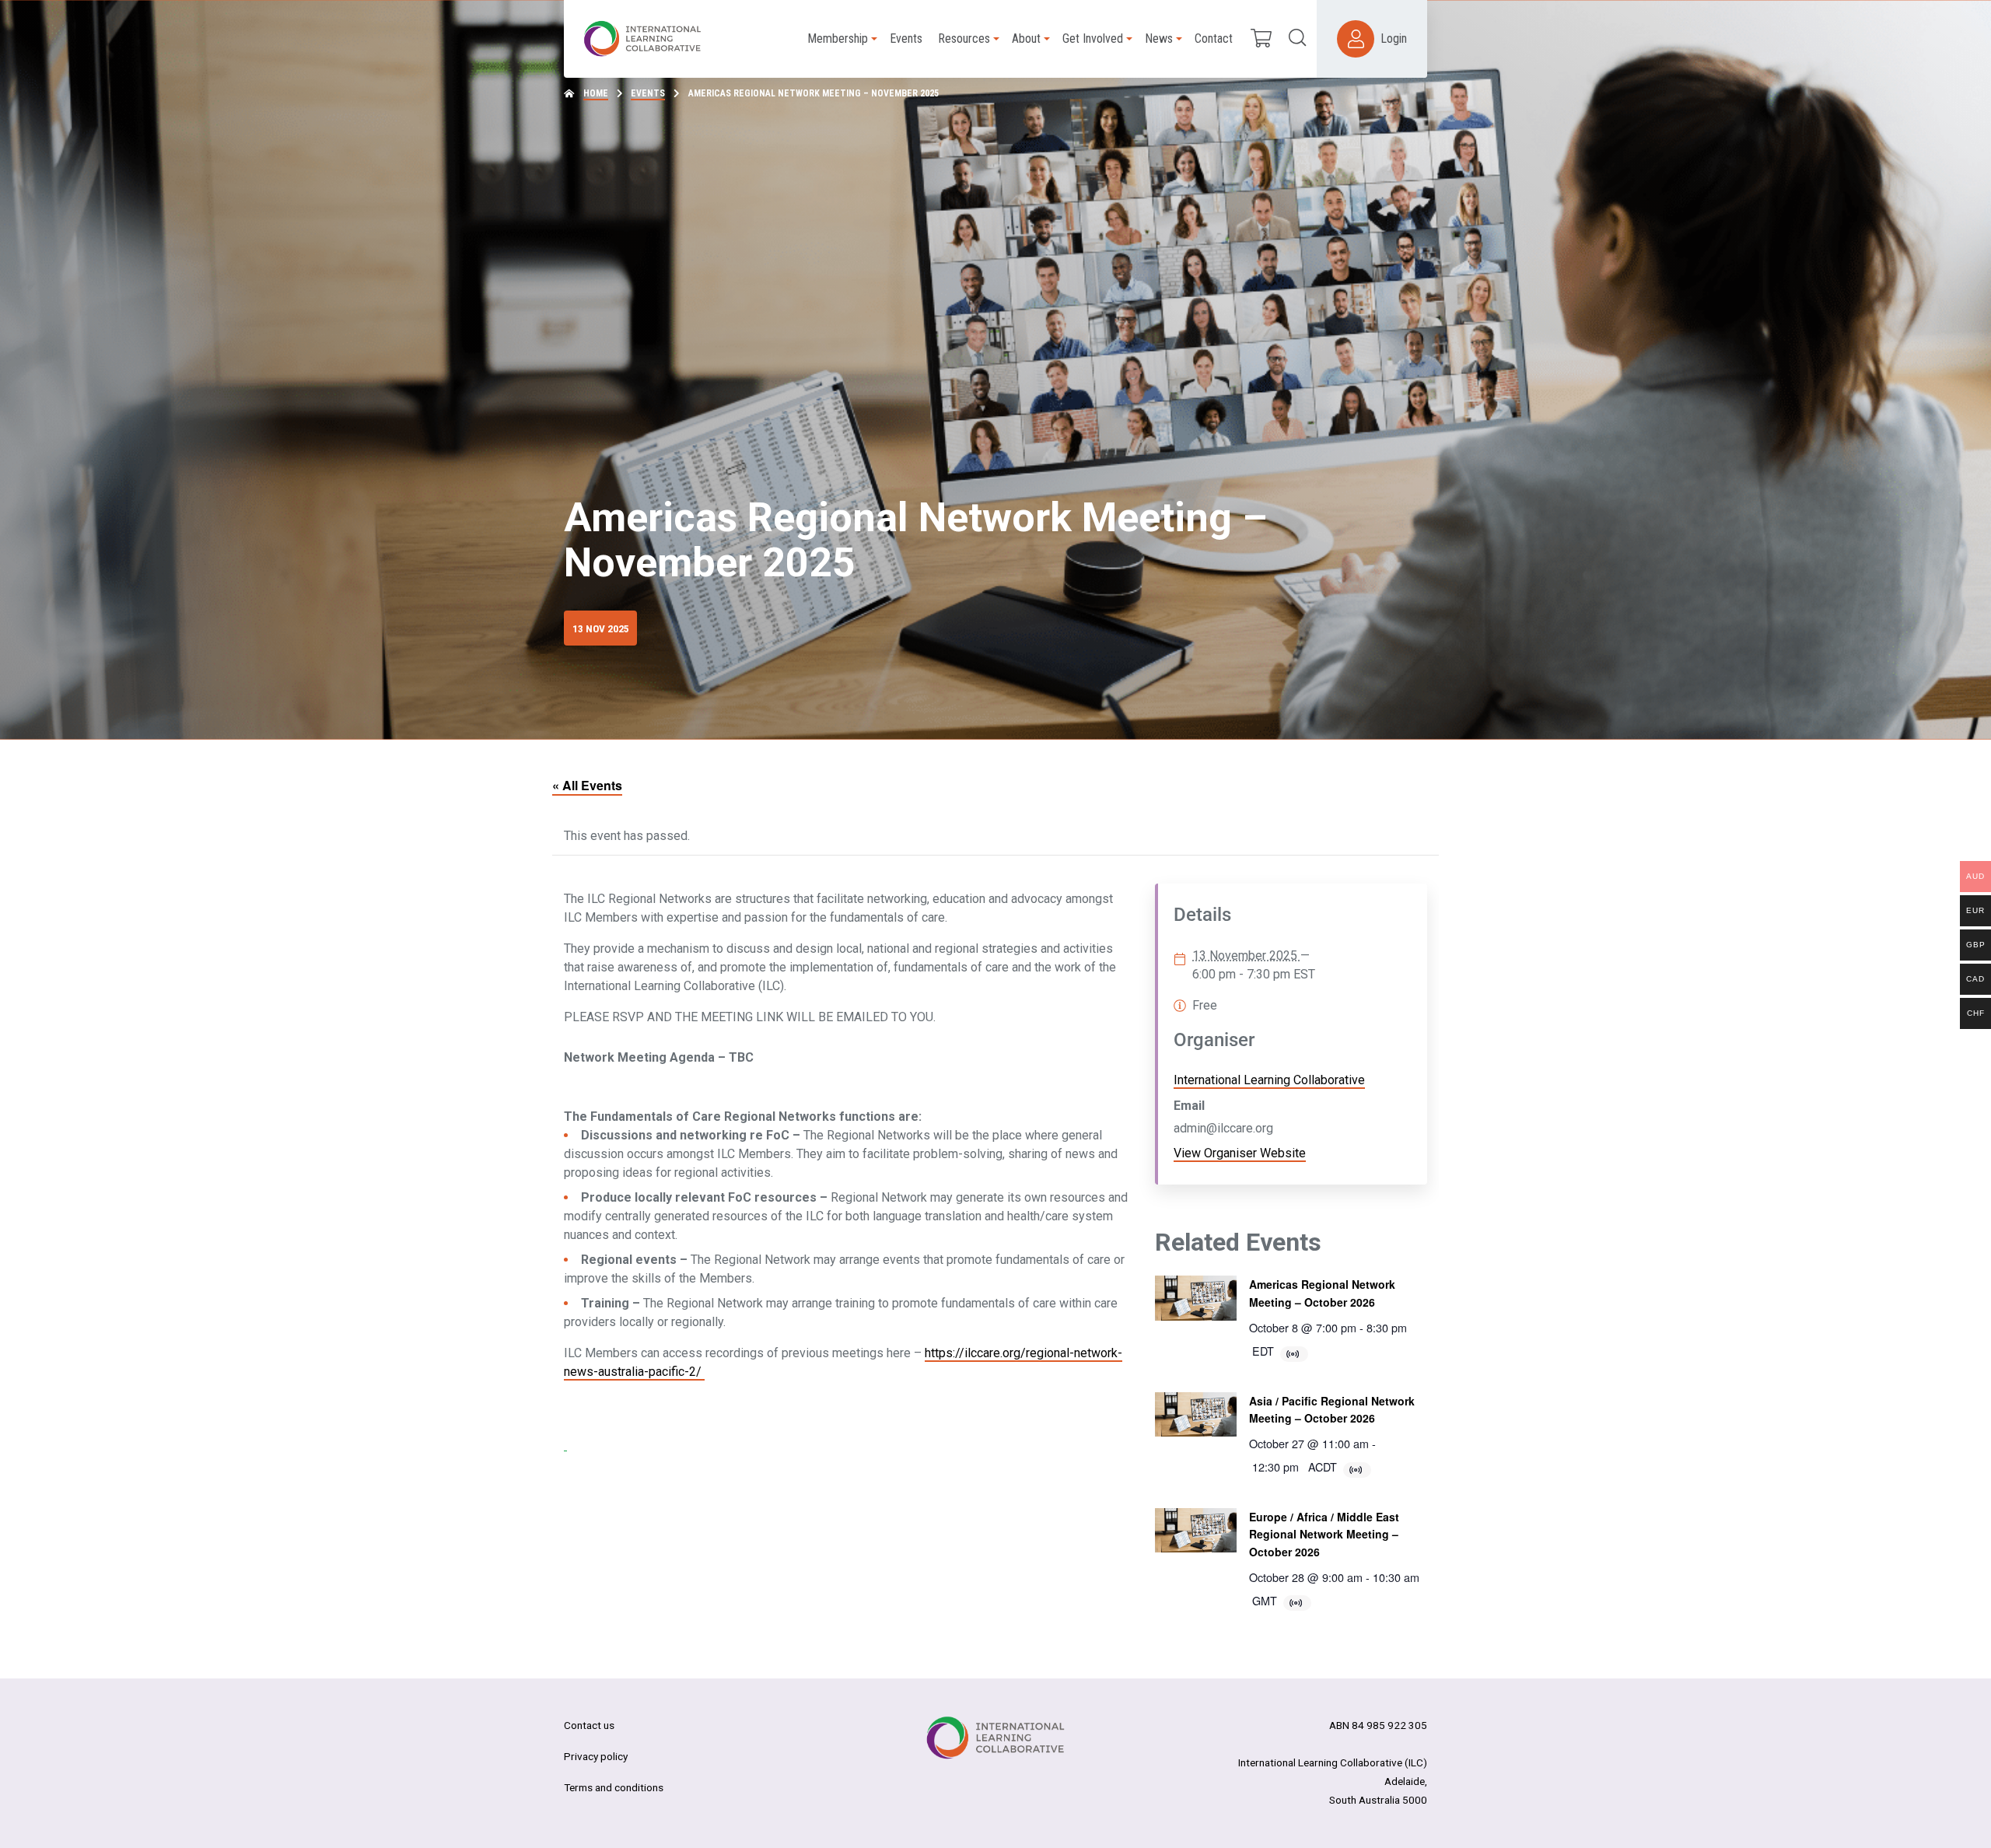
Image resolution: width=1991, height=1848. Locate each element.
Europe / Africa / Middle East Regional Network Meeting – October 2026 (1324, 1534)
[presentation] (1196, 1298)
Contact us (589, 1725)
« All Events (587, 785)
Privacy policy (596, 1756)
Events (648, 93)
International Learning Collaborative (1269, 1080)
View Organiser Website (1240, 1153)
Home (596, 93)
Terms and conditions (614, 1787)
